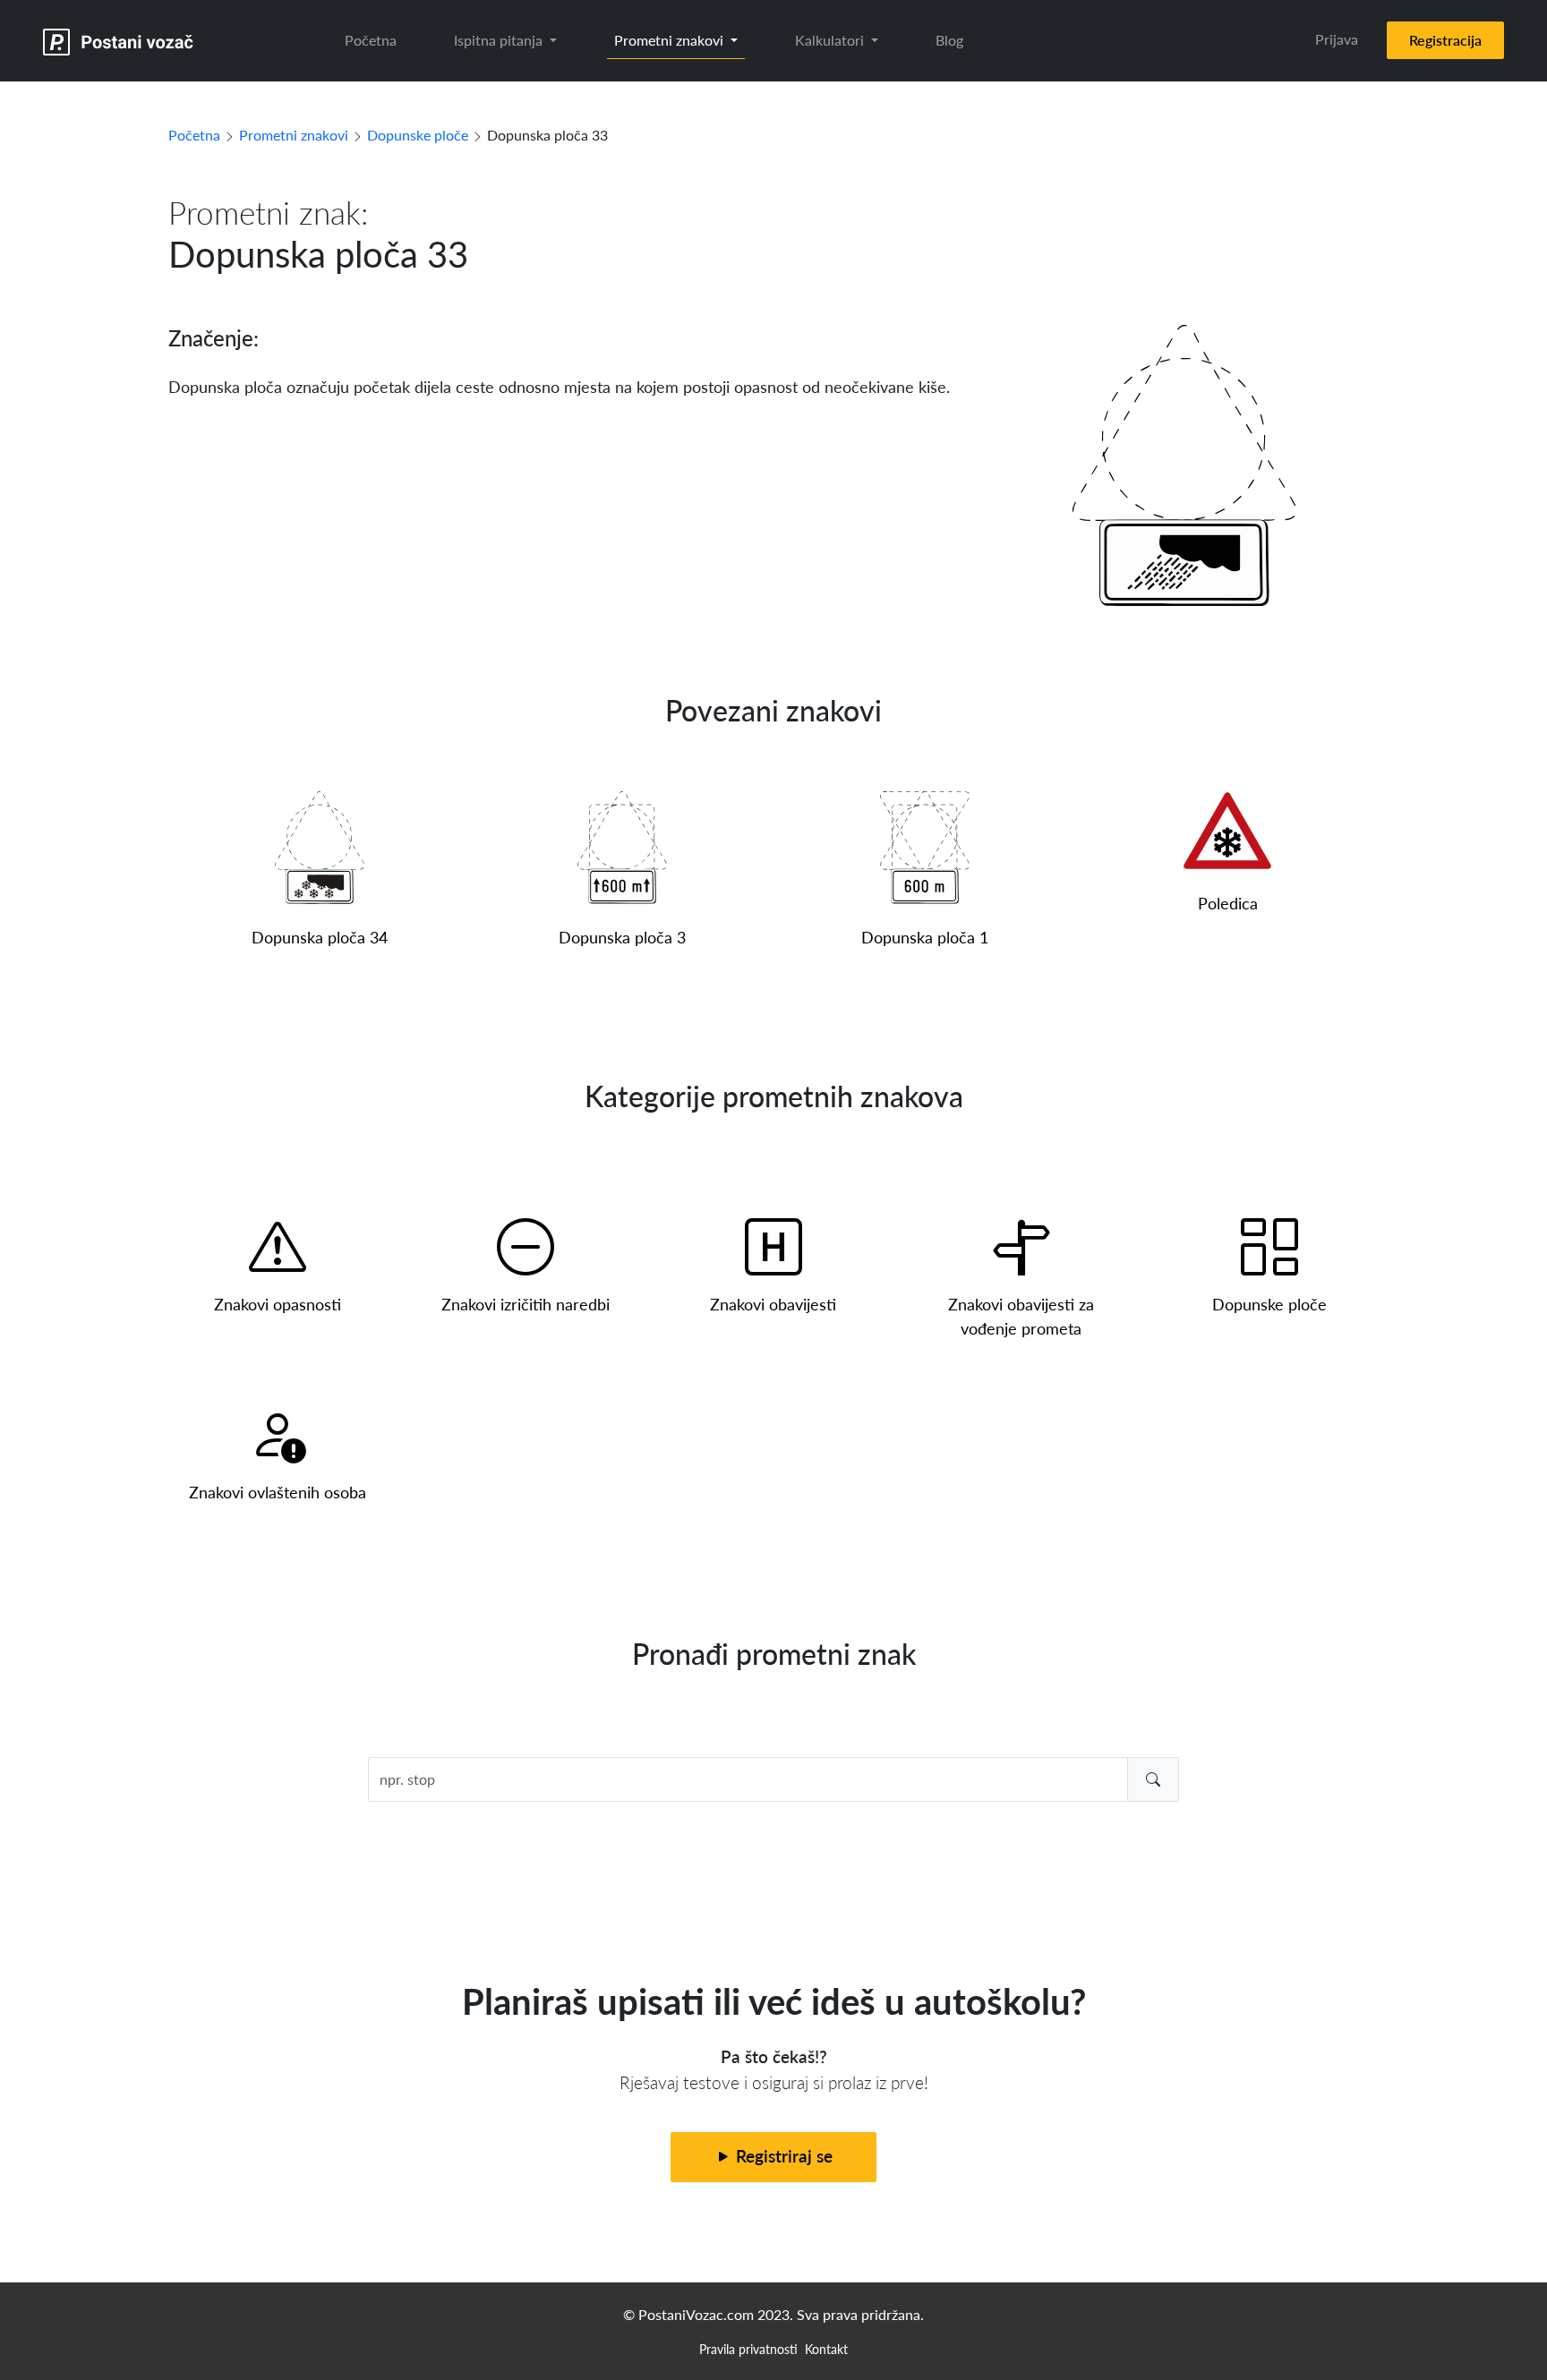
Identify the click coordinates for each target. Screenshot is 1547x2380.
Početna (371, 40)
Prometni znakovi (294, 135)
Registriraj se (782, 2156)
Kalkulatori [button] (831, 40)
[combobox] (774, 1779)
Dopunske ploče (418, 135)
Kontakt (826, 2349)
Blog (949, 40)
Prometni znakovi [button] (671, 40)
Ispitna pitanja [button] (500, 40)
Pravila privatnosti (748, 2349)
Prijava (1337, 39)
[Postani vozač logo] (119, 41)
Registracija (1445, 40)
